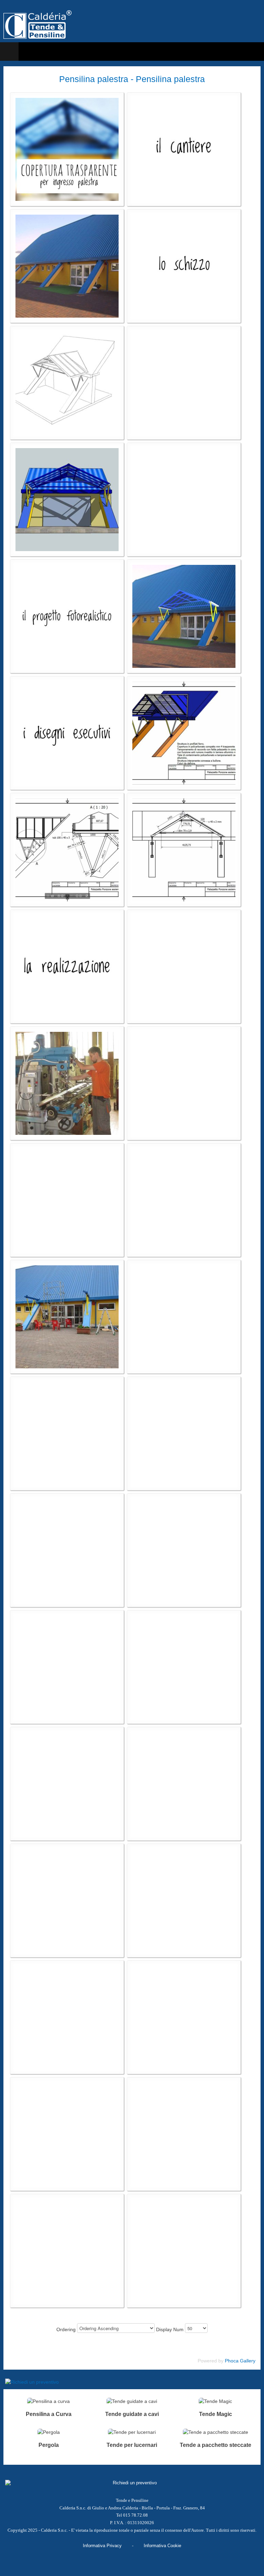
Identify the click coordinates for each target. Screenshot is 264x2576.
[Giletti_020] (67, 966)
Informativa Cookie (162, 2546)
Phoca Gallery (240, 2361)
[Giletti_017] (184, 733)
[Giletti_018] (67, 850)
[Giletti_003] (67, 266)
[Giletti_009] (67, 383)
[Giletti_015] (184, 616)
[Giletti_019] (184, 850)
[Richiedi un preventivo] (132, 2382)
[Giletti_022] (67, 1083)
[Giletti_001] (67, 149)
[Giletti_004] (184, 266)
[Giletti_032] (67, 1317)
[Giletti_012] (67, 499)
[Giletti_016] (67, 733)
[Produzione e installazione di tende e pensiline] (37, 25)
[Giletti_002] (184, 149)
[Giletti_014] (67, 616)
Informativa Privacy (102, 2546)
